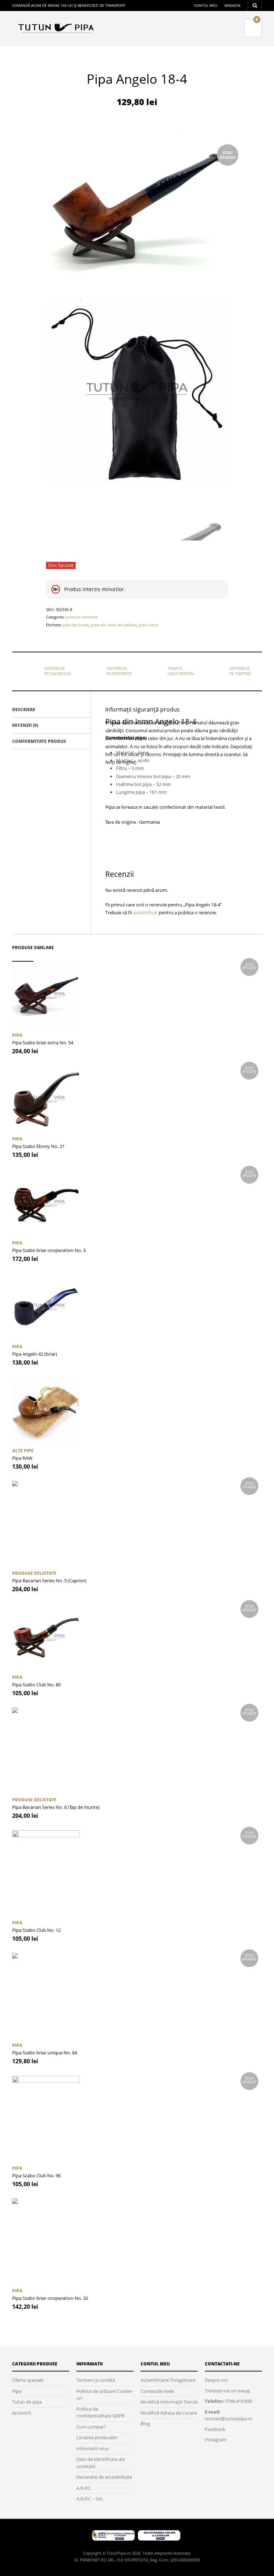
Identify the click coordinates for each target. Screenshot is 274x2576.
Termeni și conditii (96, 2380)
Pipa (17, 1035)
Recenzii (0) (25, 725)
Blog (145, 2424)
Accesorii (21, 2413)
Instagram (216, 2440)
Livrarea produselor (97, 2437)
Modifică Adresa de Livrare (169, 2413)
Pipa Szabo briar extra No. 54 (43, 1043)
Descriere (24, 710)
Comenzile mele (157, 2391)
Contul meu (206, 5)
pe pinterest (119, 671)
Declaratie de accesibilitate (104, 2477)
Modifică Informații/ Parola (169, 2402)
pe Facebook (58, 671)
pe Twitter (240, 671)
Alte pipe (23, 1451)
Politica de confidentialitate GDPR (100, 2412)
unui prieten (181, 671)
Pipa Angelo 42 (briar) (35, 1354)
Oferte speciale (28, 2380)
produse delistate (82, 617)
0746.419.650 (239, 2401)
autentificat (145, 912)
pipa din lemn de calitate (114, 625)
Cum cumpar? (91, 2427)
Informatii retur (93, 2448)
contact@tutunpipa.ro (229, 2419)
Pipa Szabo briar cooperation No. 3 (49, 1250)
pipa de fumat (76, 625)
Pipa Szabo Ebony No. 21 (38, 1146)
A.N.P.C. (84, 2488)
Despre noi (216, 2380)
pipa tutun (149, 625)
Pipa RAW (22, 1458)
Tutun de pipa (27, 2402)
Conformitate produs (39, 741)
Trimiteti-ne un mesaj (227, 2391)
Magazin (232, 5)
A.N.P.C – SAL (90, 2499)
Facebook (215, 2429)
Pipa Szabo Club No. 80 (36, 1685)
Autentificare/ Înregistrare (168, 2380)
